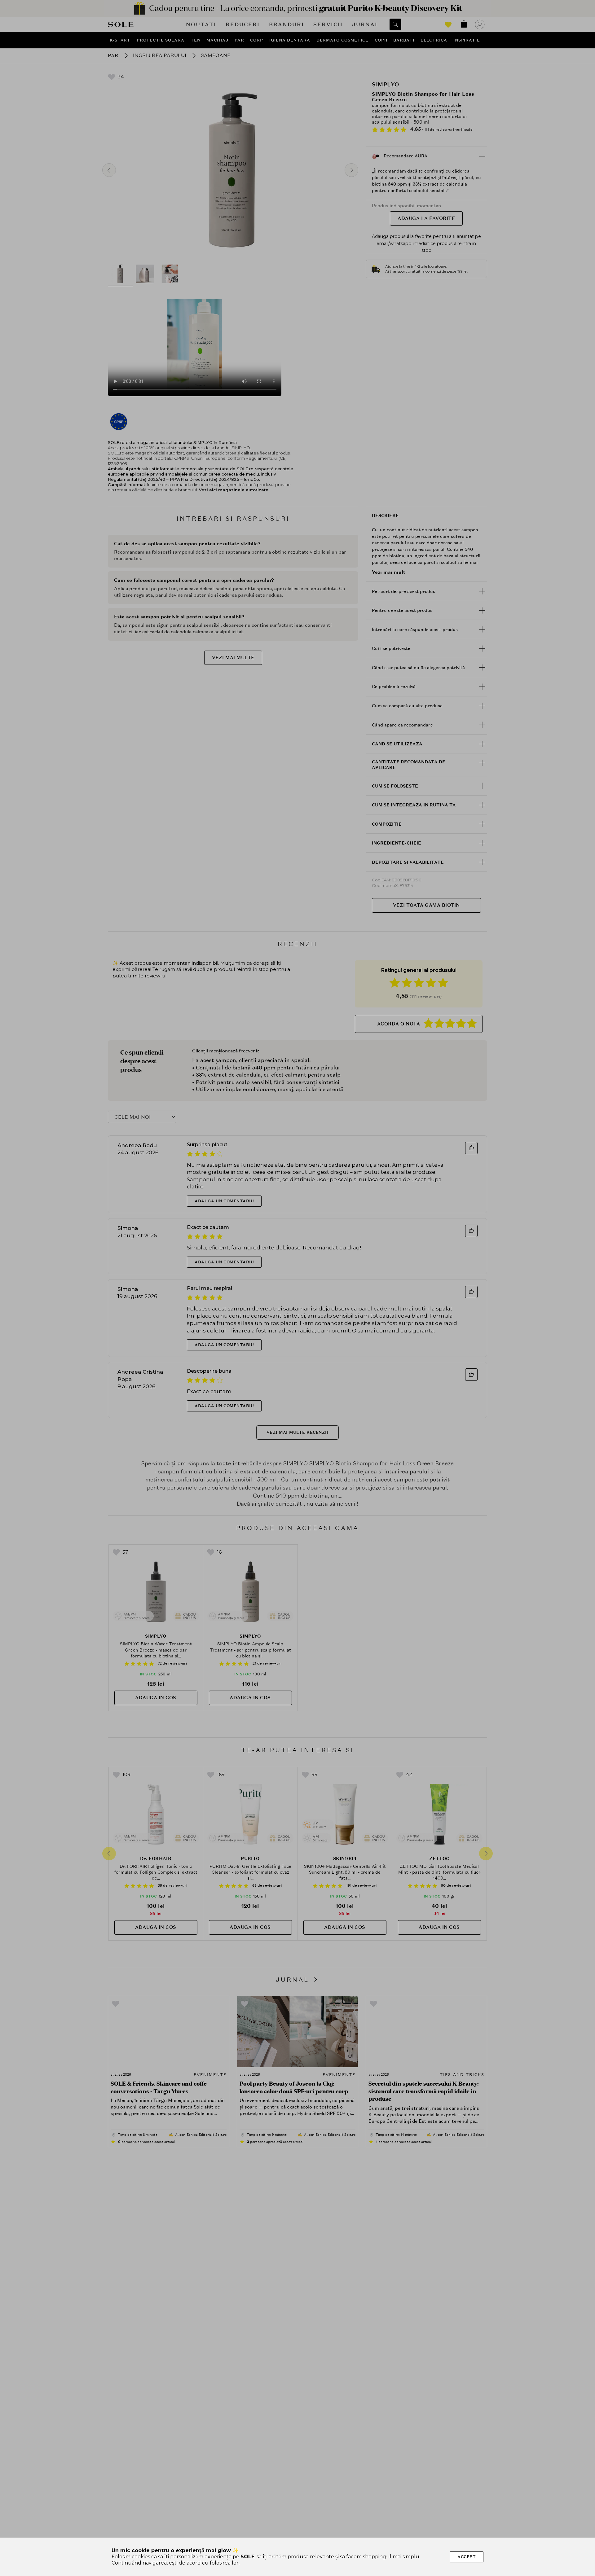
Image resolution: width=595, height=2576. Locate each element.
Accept (467, 2557)
